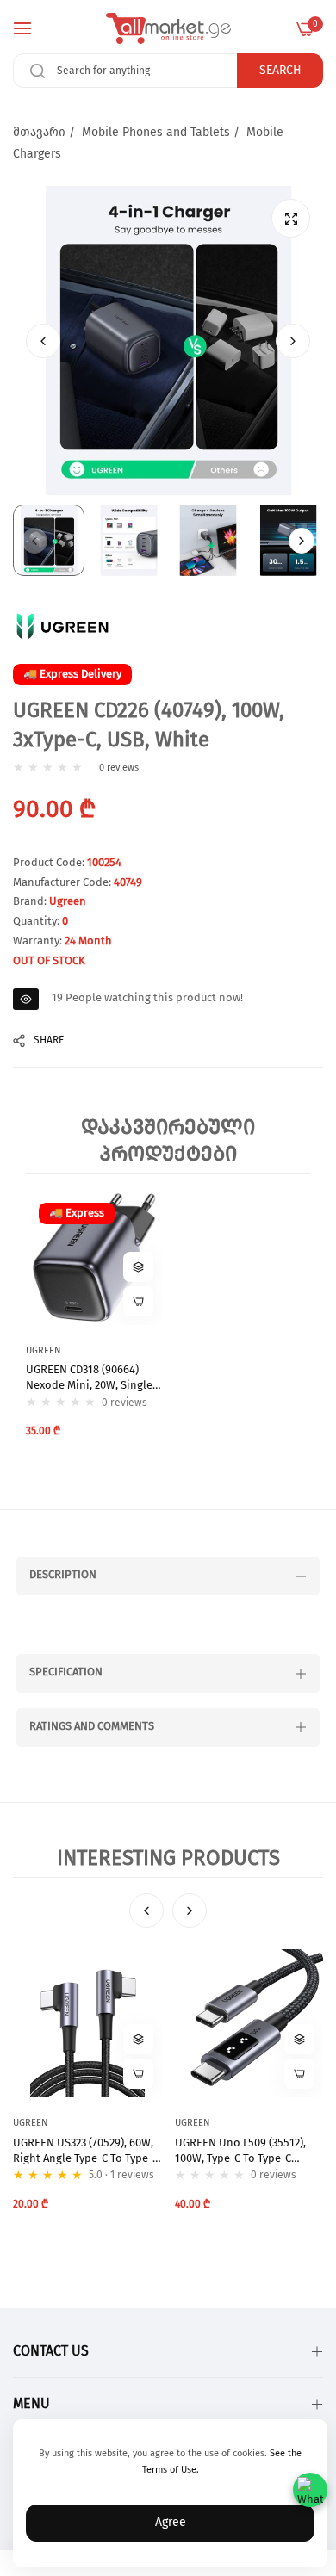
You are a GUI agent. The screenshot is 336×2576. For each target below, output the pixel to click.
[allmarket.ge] (168, 28)
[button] (293, 341)
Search (280, 71)
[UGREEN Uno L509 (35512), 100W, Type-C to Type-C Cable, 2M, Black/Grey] (249, 2024)
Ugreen (68, 902)
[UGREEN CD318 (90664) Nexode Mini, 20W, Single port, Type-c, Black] (94, 1258)
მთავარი (39, 133)
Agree (171, 2523)
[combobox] (168, 71)
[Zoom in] (291, 218)
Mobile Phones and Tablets (156, 133)
